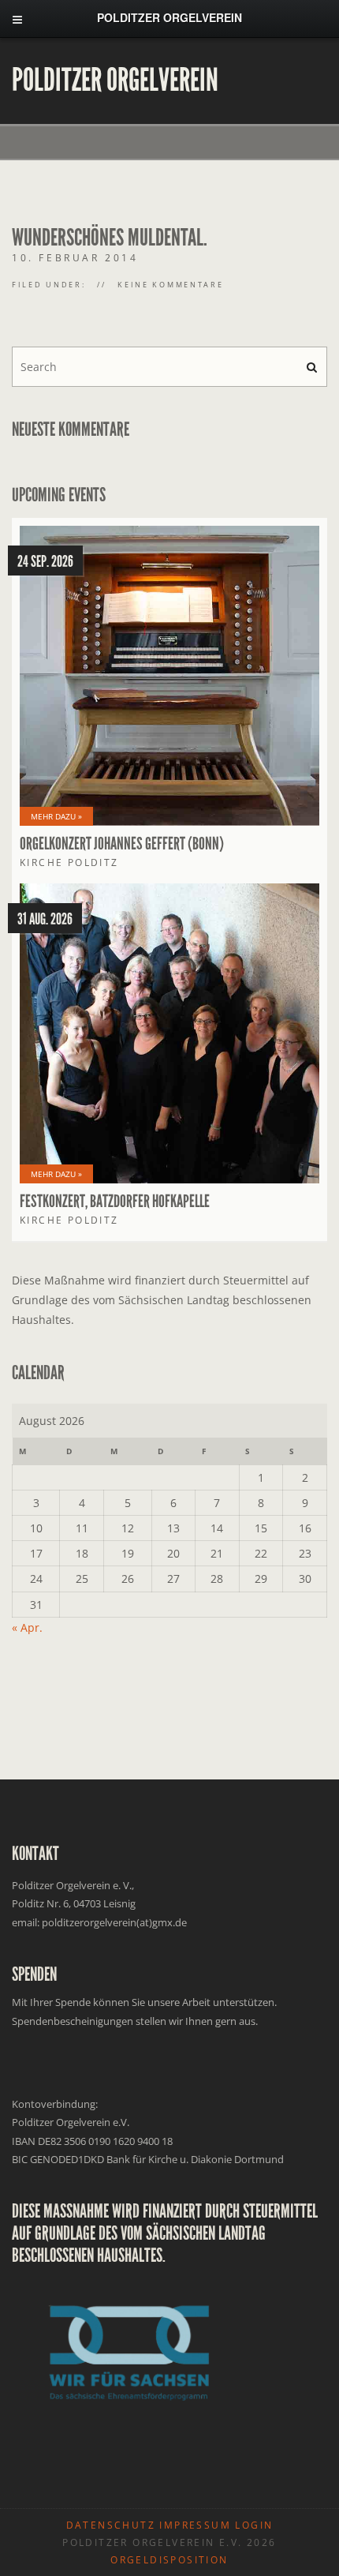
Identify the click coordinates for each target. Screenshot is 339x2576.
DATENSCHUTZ (111, 2525)
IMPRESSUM (195, 2525)
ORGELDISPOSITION (169, 2560)
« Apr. (27, 1627)
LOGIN (254, 2525)
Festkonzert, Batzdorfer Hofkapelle (115, 1202)
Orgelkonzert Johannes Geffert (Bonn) (122, 844)
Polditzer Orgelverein (115, 81)
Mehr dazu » (56, 816)
